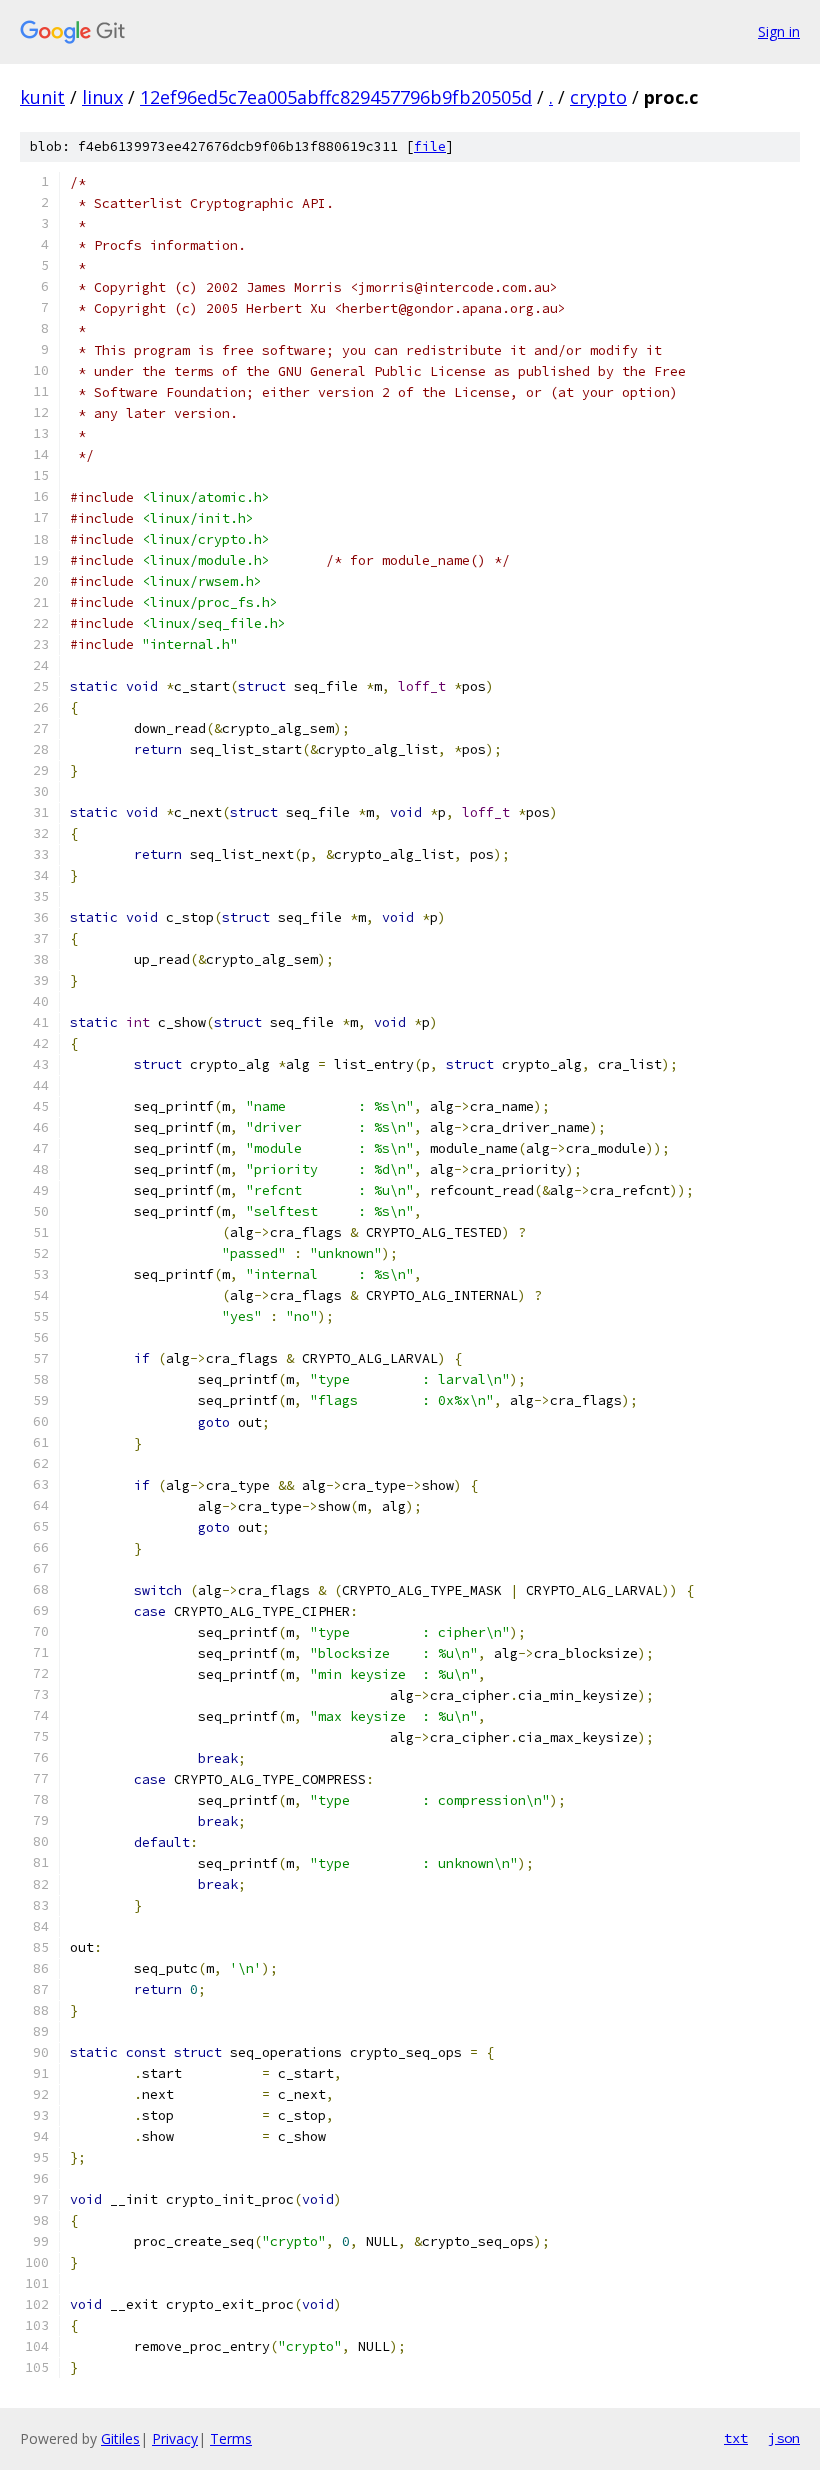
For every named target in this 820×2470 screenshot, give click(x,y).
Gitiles (120, 2438)
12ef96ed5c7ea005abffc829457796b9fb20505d (336, 97)
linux (102, 97)
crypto (598, 97)
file (430, 146)
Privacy (175, 2438)
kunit (42, 97)
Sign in (779, 31)
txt (736, 2438)
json (784, 2438)
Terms (231, 2438)
